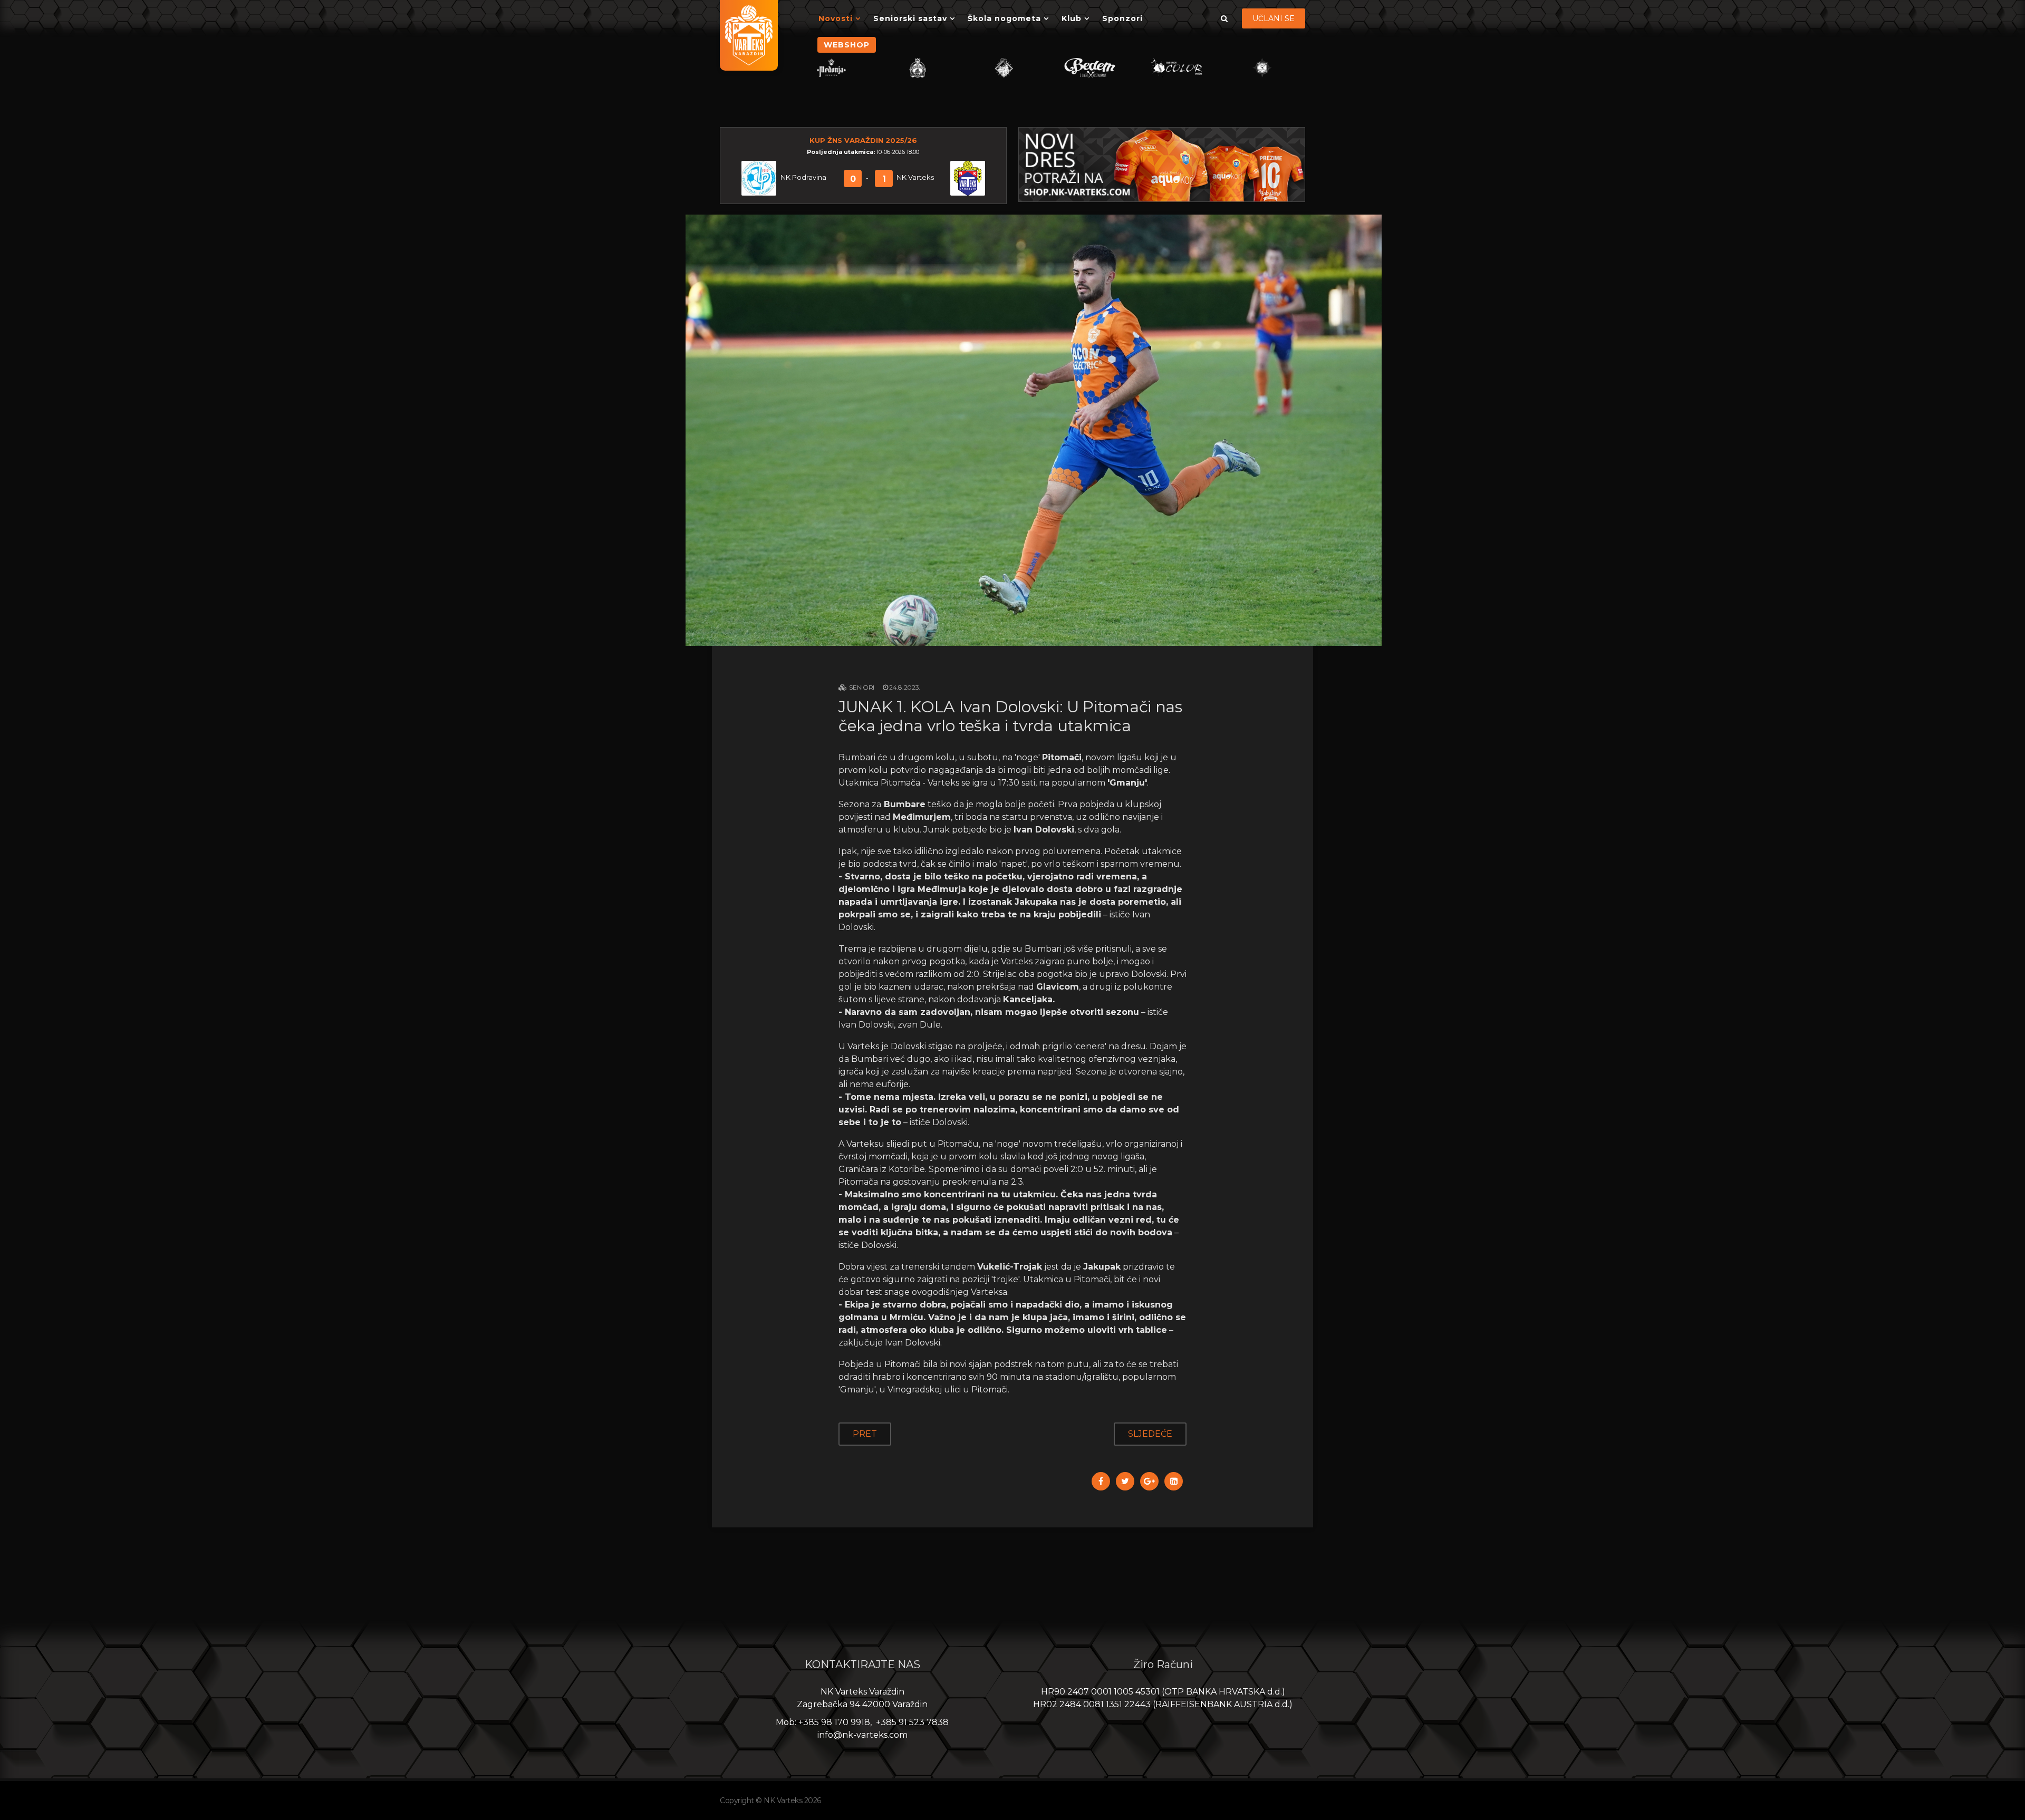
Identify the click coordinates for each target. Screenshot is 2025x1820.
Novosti (836, 18)
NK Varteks (915, 177)
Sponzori (1122, 18)
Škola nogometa (1004, 18)
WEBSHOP (847, 45)
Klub (1072, 18)
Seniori (862, 687)
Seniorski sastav (910, 18)
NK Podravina (803, 177)
